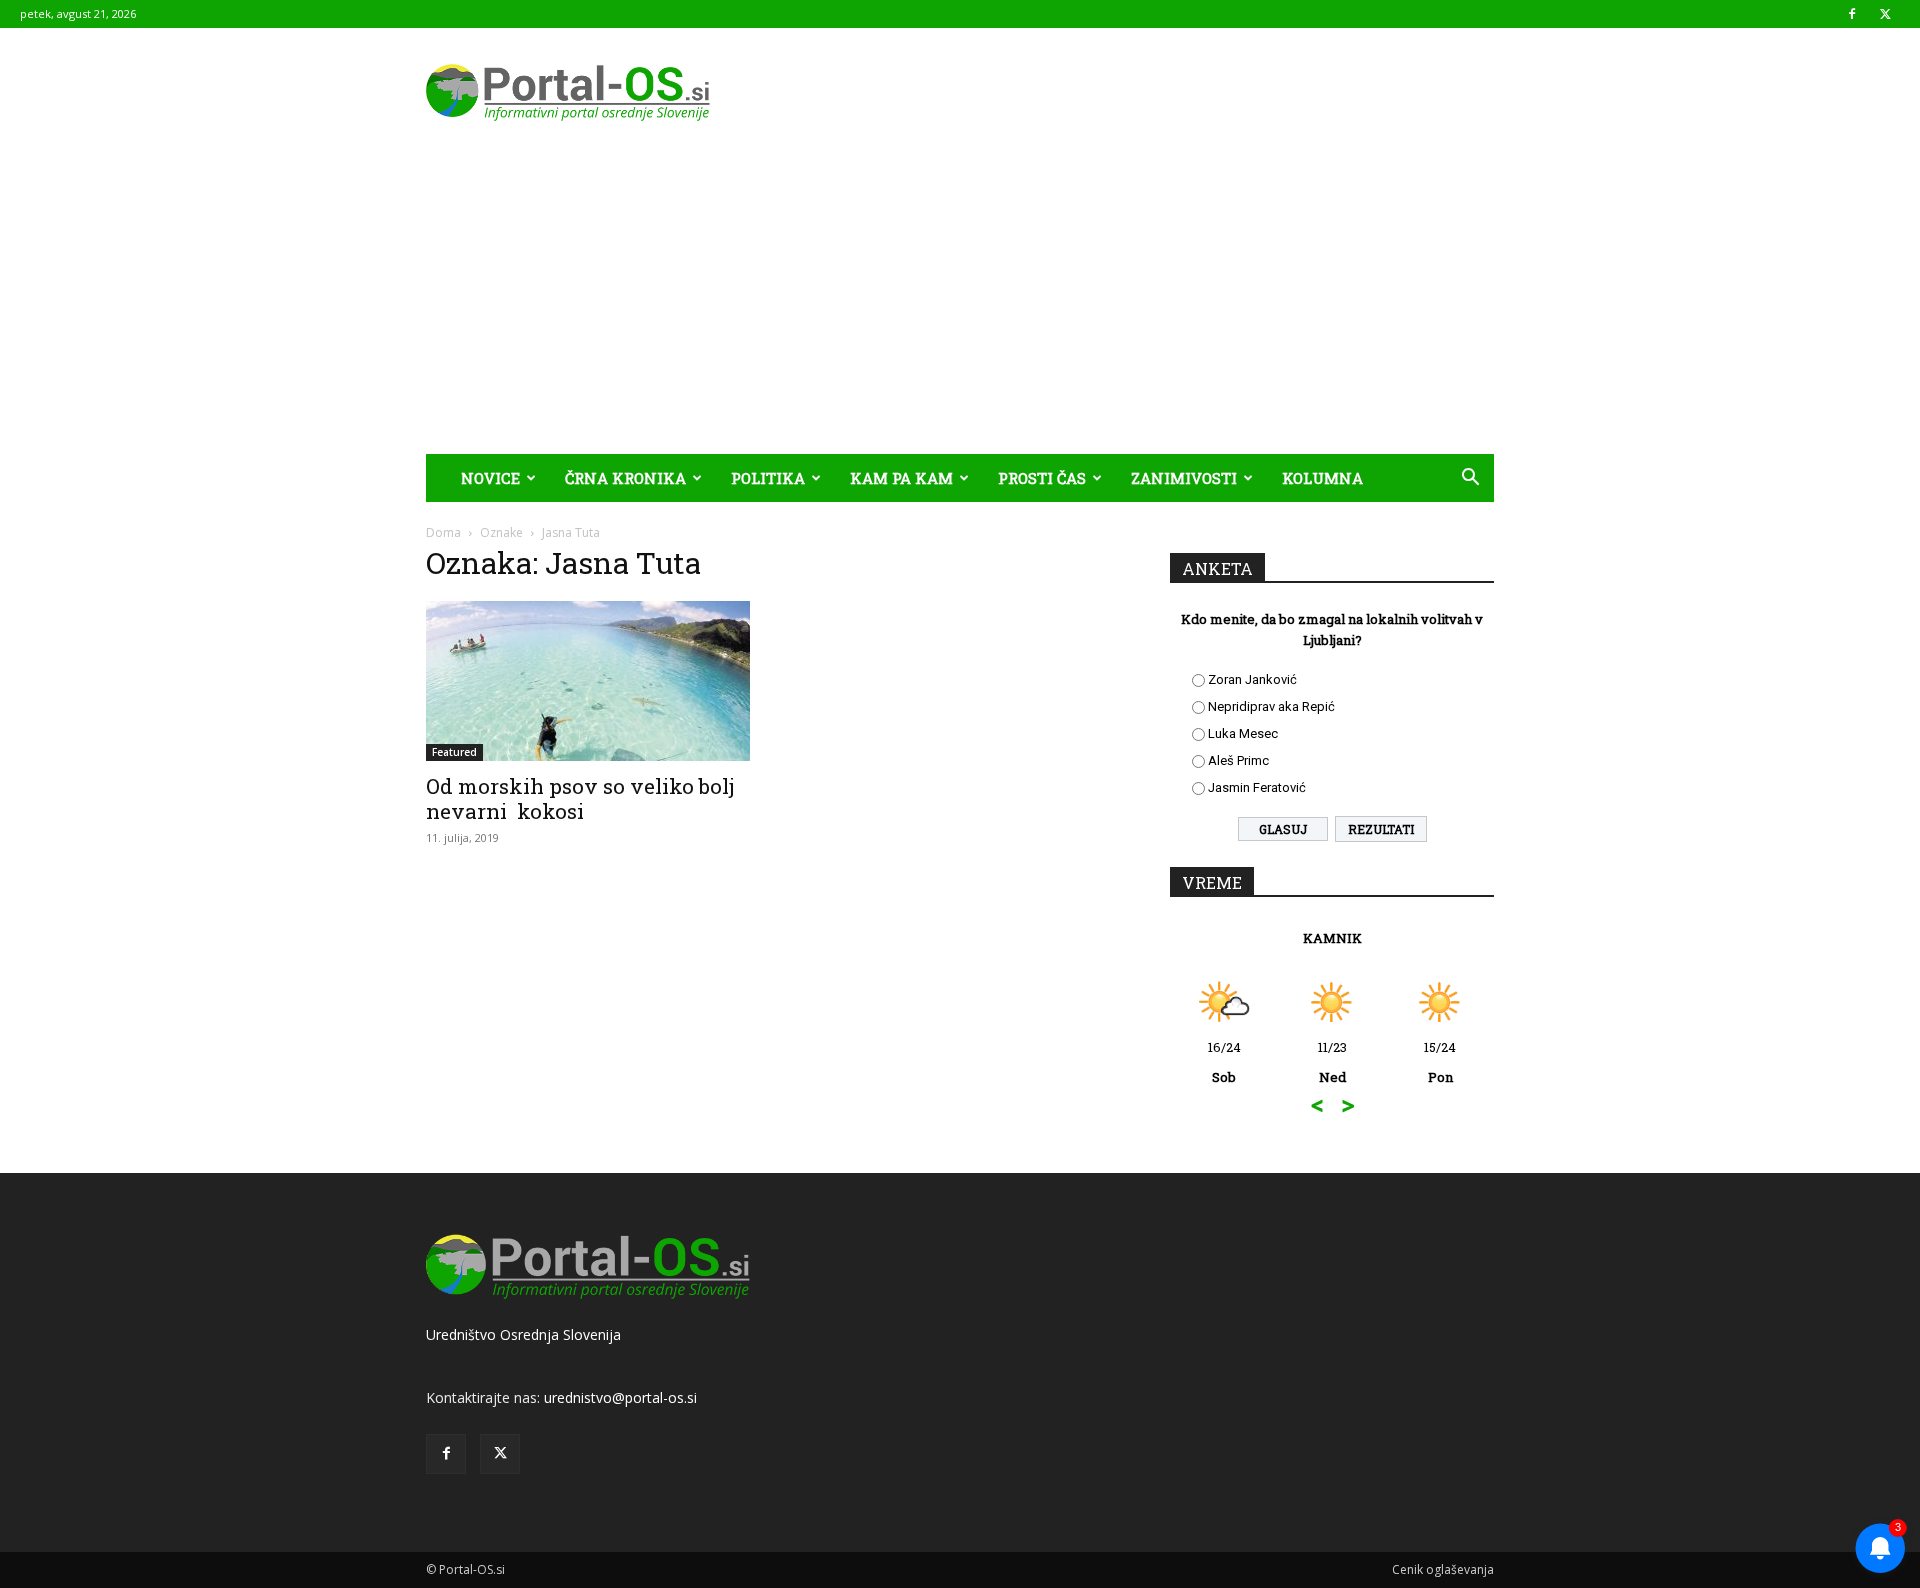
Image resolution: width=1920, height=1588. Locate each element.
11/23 (1332, 1062)
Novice (490, 478)
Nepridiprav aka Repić (1271, 706)
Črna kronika (625, 478)
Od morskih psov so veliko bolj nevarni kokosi (580, 798)
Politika (768, 478)
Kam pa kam (901, 478)
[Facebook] (1852, 14)
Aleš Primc (1238, 760)
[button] (1470, 479)
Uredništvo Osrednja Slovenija (523, 1334)
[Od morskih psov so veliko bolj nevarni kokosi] (588, 681)
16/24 (1224, 1062)
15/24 (1440, 1062)
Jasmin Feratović (1257, 787)
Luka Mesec (1243, 733)
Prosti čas (1042, 478)
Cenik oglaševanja (1443, 1569)
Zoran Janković (1252, 679)
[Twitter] (1885, 14)
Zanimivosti (1184, 478)
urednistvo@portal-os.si (620, 1397)
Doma (443, 532)
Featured (454, 752)
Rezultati (1381, 829)
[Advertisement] (960, 304)
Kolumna (1322, 478)
